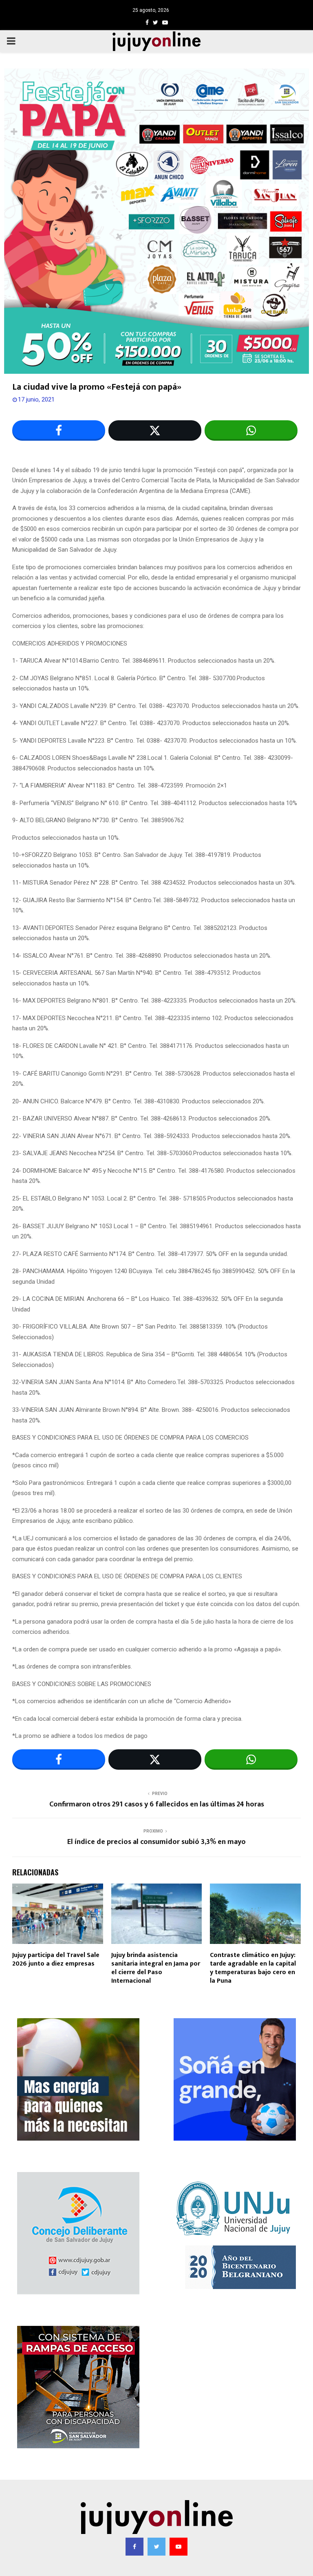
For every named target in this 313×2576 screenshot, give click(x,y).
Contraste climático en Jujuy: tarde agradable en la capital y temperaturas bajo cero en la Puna (253, 1968)
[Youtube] (179, 2547)
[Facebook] (134, 2547)
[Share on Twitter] (155, 430)
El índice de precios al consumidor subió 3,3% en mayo (156, 1842)
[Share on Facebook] (59, 430)
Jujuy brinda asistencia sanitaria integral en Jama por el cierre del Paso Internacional (156, 1968)
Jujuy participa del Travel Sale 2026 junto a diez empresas (56, 1959)
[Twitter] (156, 2547)
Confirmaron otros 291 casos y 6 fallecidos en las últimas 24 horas (157, 1804)
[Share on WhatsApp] (251, 430)
